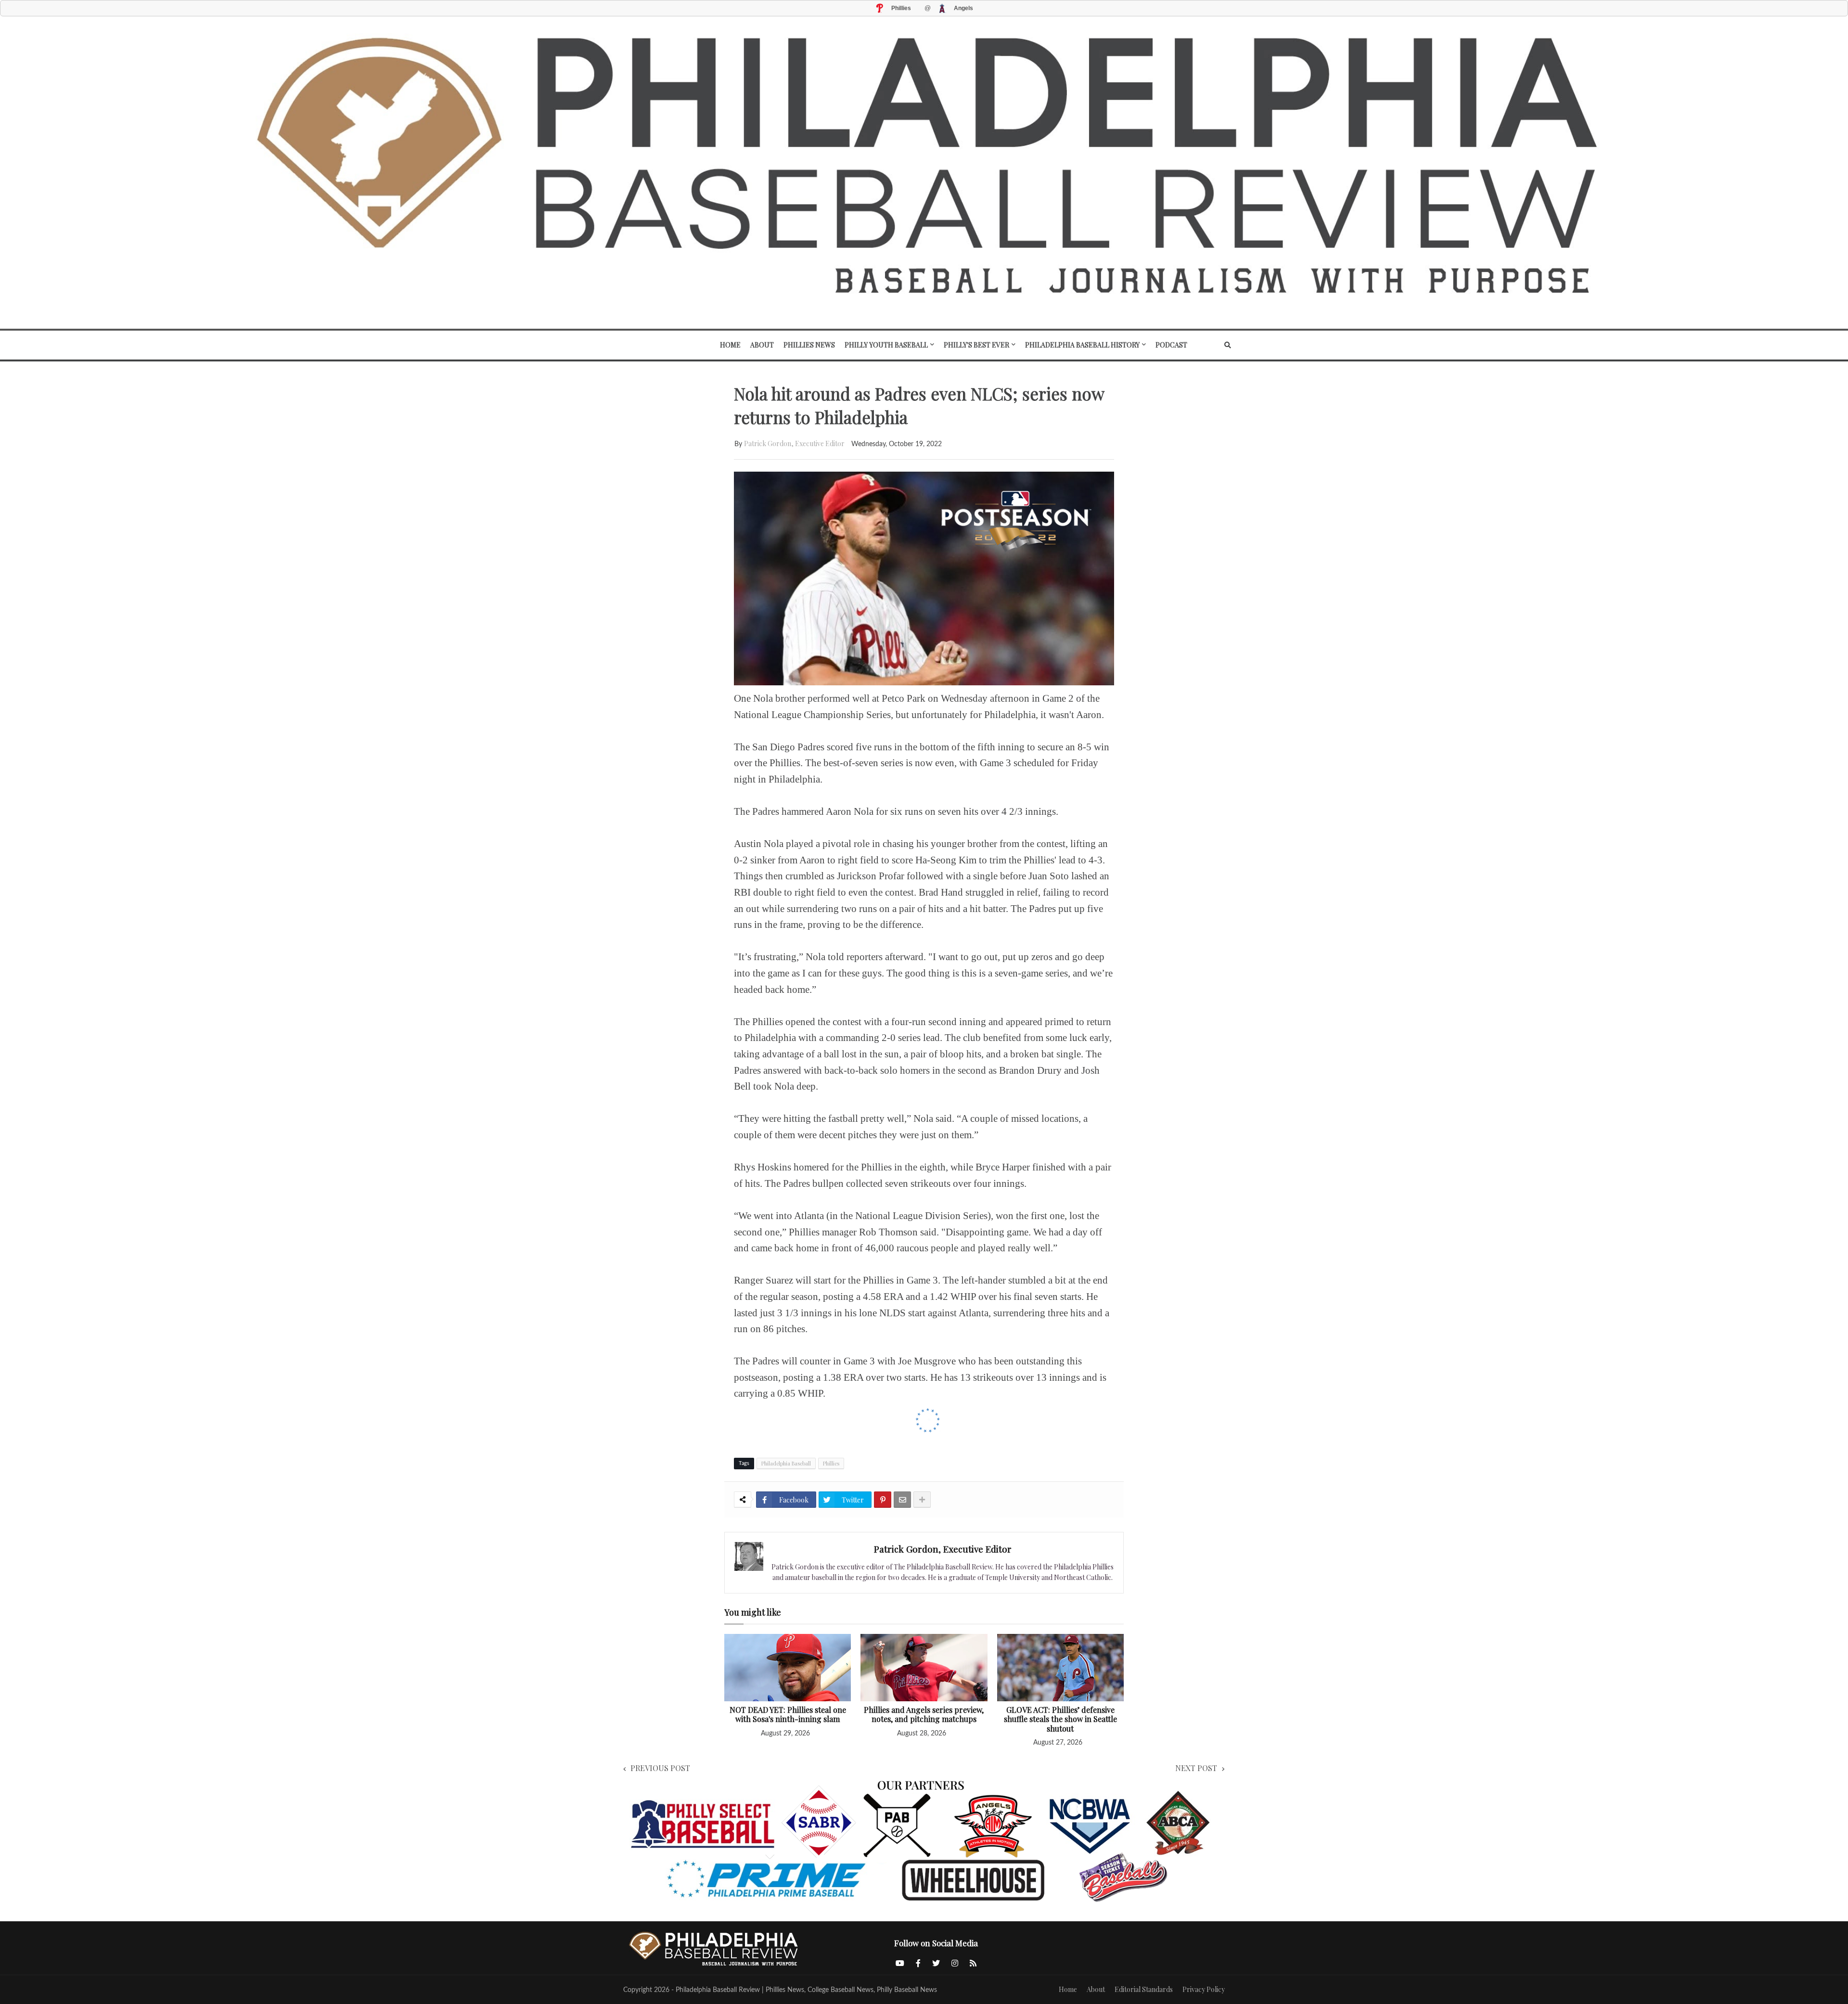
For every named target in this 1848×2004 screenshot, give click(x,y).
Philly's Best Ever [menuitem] (976, 345)
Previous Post (660, 1768)
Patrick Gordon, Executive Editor (794, 443)
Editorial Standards (1144, 1989)
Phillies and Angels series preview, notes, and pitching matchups (924, 1715)
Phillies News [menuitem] (809, 345)
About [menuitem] (762, 345)
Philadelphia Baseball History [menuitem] (1082, 345)
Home (1068, 1989)
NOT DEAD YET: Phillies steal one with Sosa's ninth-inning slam (788, 1715)
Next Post (1196, 1768)
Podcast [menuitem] (1171, 345)
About (1096, 1989)
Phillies (831, 1463)
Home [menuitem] (730, 345)
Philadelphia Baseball (786, 1463)
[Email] (902, 1500)
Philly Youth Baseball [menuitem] (886, 345)
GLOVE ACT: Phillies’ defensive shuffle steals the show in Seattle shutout (1060, 1719)
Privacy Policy (1204, 1989)
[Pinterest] (883, 1500)
